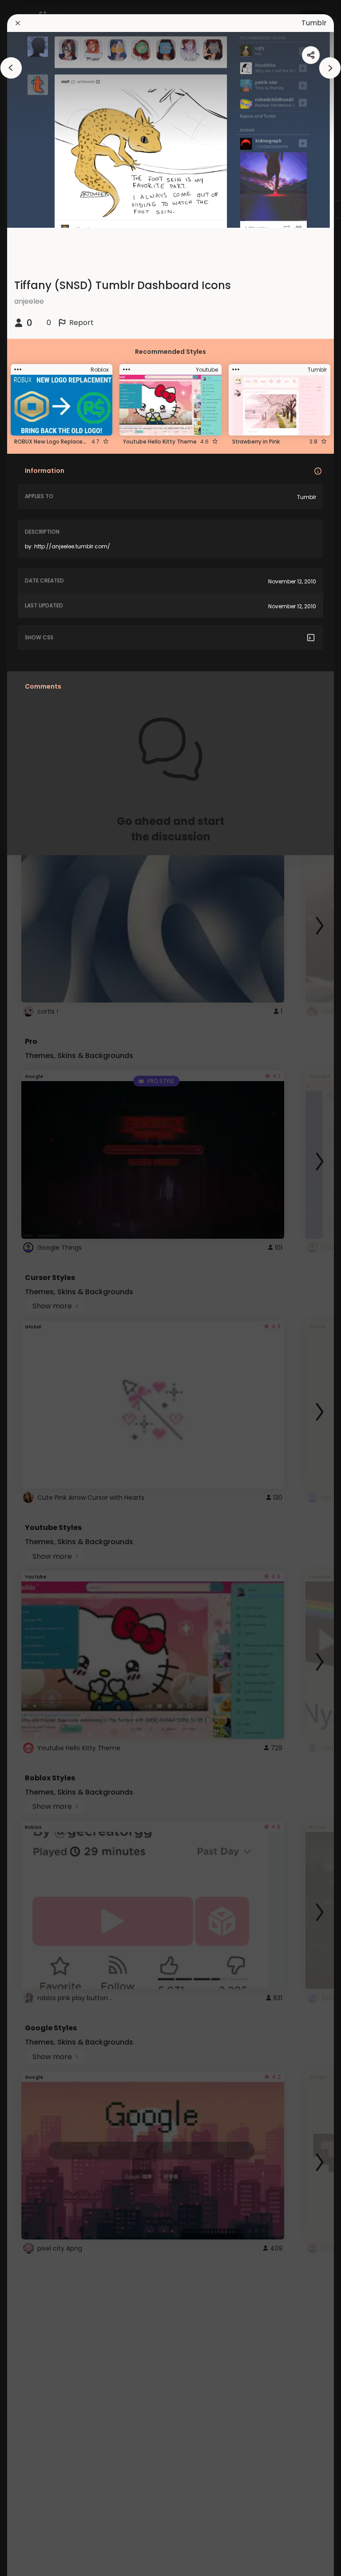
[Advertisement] (36, 1288)
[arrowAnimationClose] (11, 68)
